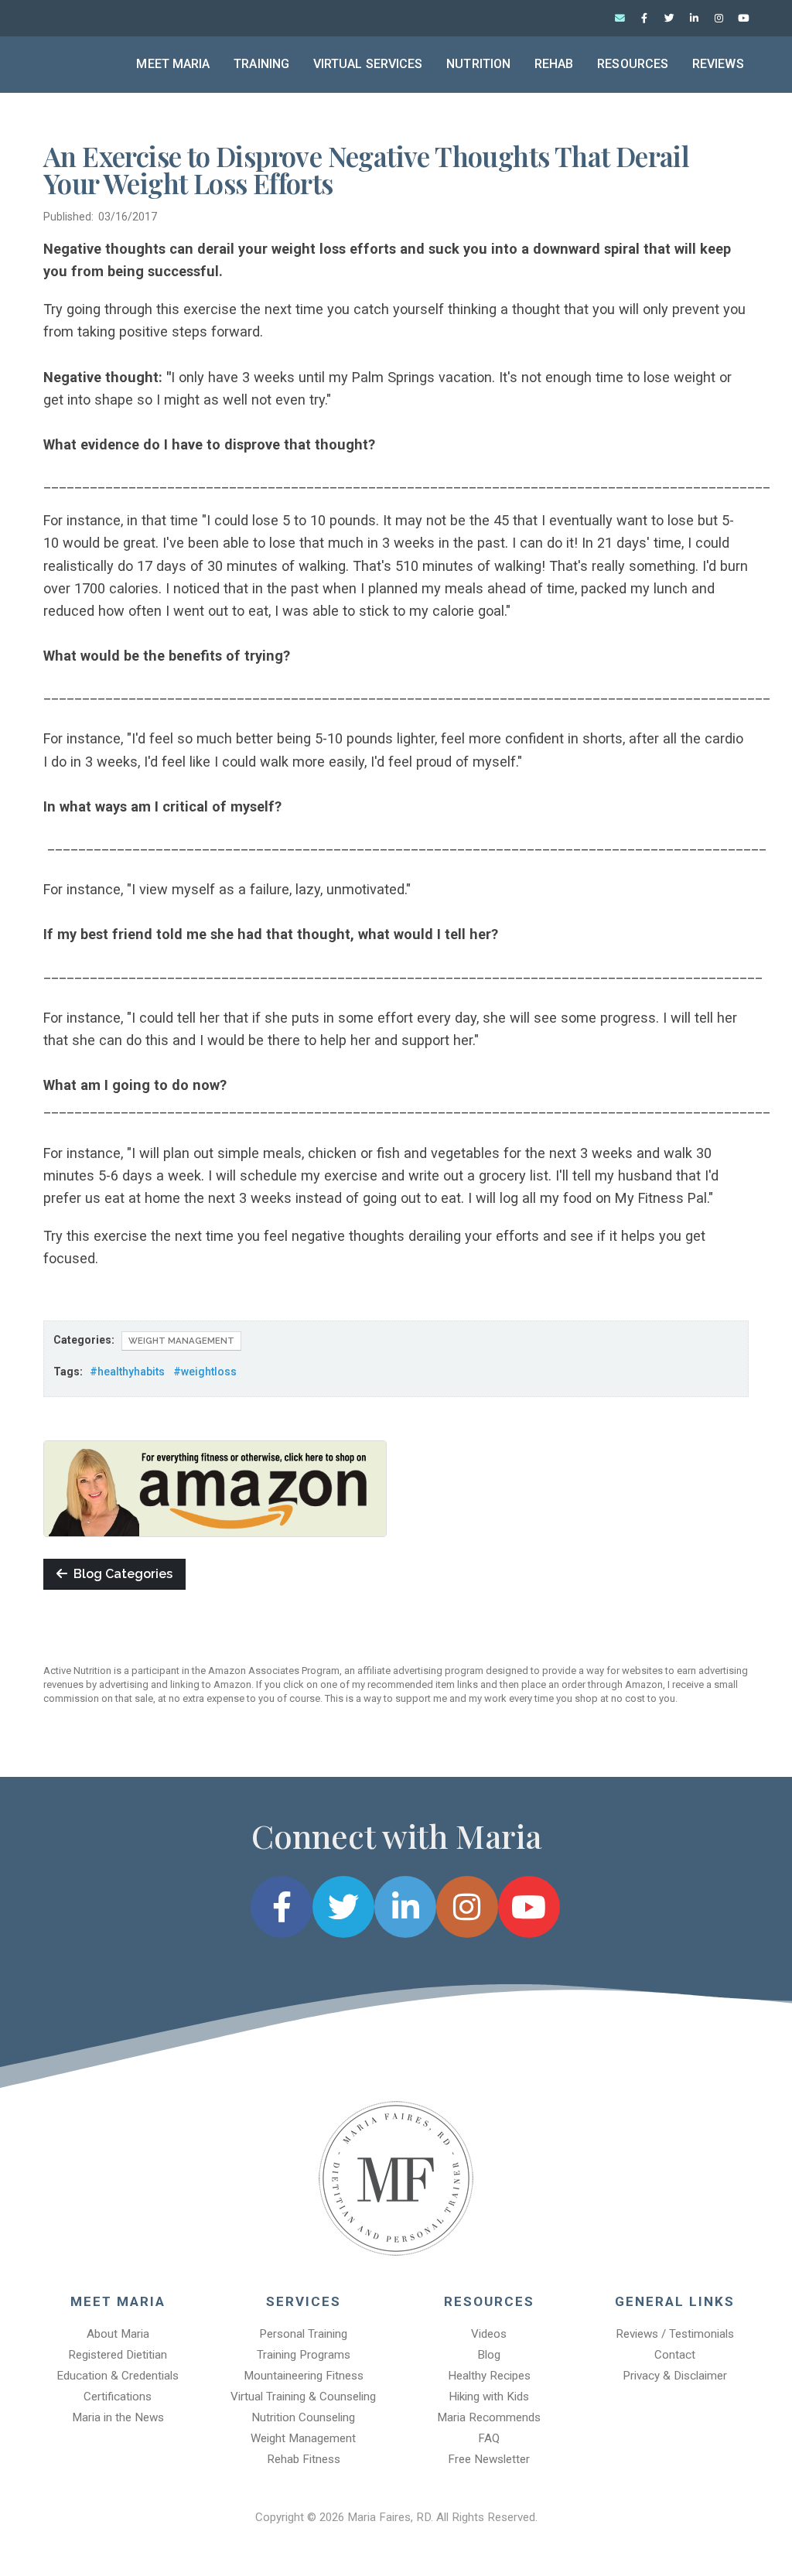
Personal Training (303, 2334)
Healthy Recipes (489, 2376)
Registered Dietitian (118, 2355)
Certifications (118, 2397)
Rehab (554, 64)
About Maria (118, 2334)
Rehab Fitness (304, 2459)
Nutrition (478, 64)
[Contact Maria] (620, 19)
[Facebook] (644, 19)
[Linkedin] (694, 19)
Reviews (718, 64)
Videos (489, 2334)
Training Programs (304, 2355)
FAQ (489, 2438)
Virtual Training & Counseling (303, 2397)
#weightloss (205, 1372)
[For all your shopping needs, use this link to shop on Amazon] (215, 1488)
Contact (675, 2355)
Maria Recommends (489, 2417)
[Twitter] (669, 19)
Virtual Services (368, 64)
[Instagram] (719, 19)
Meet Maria (173, 64)
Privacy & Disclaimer (675, 2376)
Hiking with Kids (489, 2397)
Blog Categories (120, 1574)
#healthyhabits (127, 1372)
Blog (489, 2355)
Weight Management (181, 1341)
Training (261, 64)
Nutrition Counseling (303, 2417)
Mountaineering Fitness (304, 2376)
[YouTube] (743, 19)
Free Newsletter (489, 2459)
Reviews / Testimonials (675, 2334)
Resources (633, 64)
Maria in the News (118, 2417)
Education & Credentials (118, 2376)
